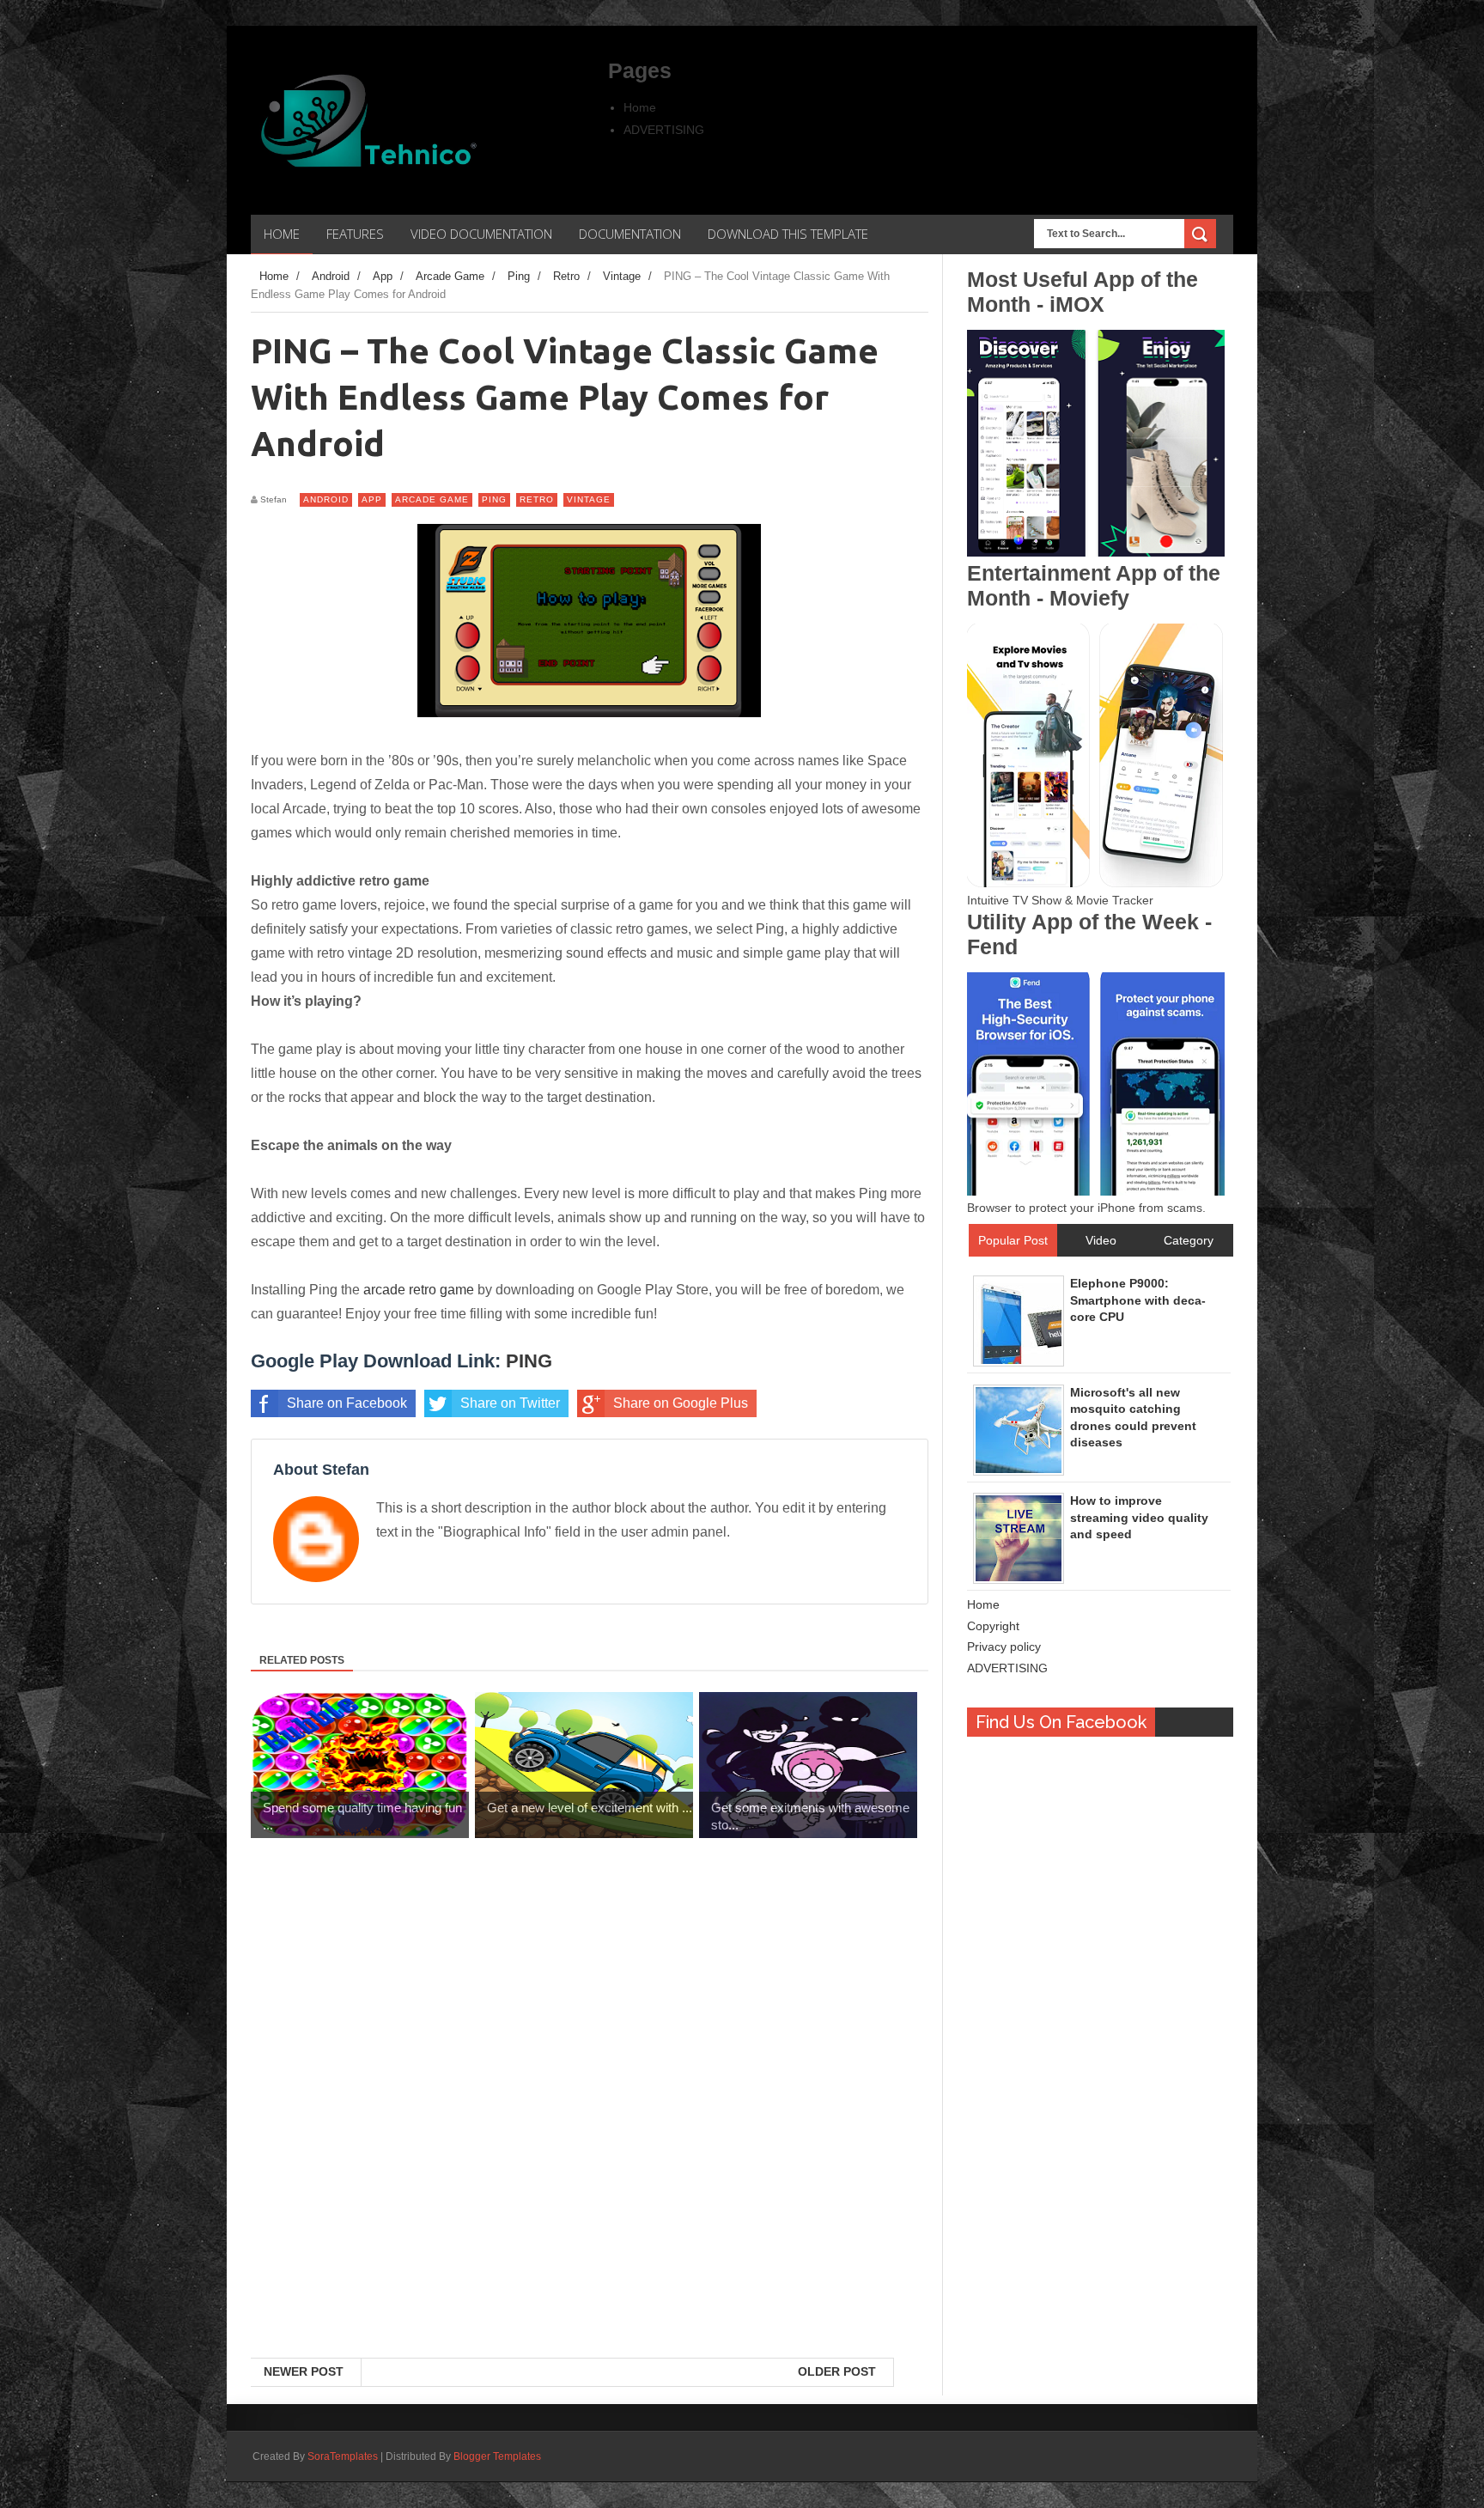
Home (640, 107)
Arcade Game (432, 499)
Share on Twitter (510, 1403)
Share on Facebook (347, 1403)
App (372, 499)
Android (326, 499)
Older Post (837, 2371)
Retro (537, 499)
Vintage (589, 499)
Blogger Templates (497, 2456)
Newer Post (304, 2371)
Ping (494, 499)
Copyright (993, 1626)
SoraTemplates (343, 2456)
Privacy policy (1004, 1647)
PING (529, 1361)
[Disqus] (590, 2135)
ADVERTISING (664, 130)
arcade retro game (419, 1290)
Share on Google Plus (681, 1403)
